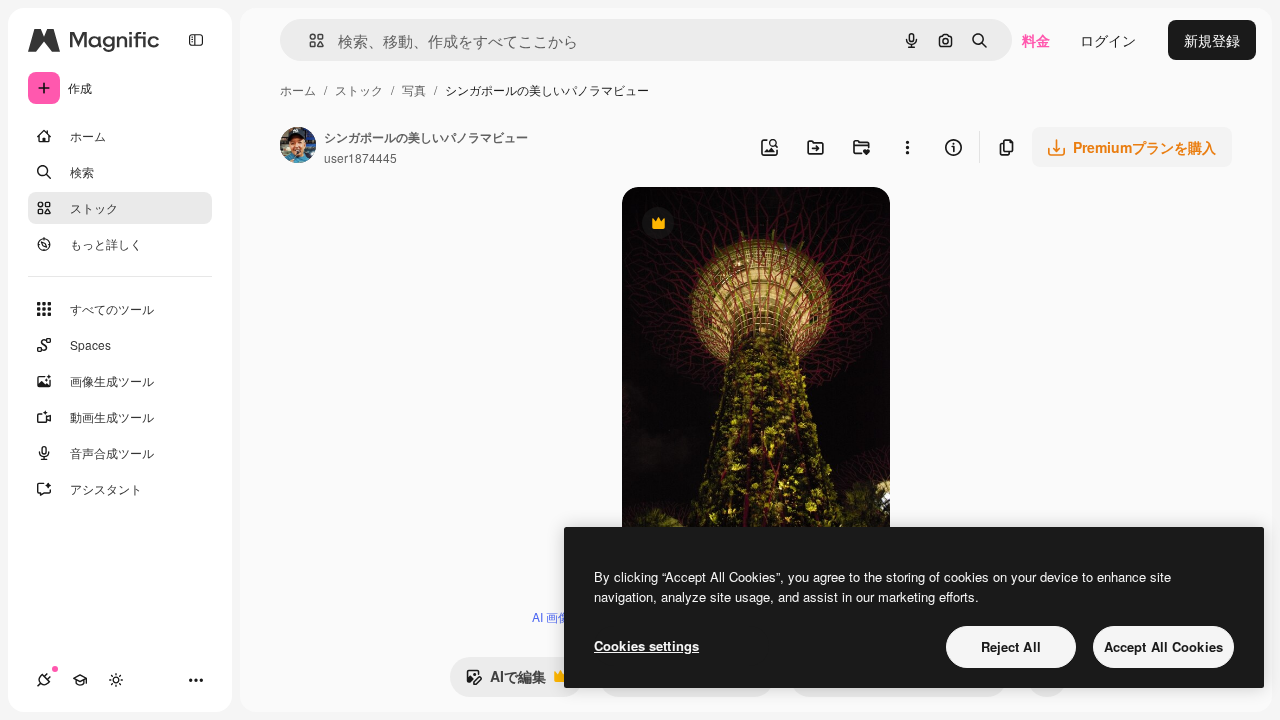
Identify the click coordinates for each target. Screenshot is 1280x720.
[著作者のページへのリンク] (298, 147)
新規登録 (1212, 40)
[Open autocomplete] (308, 40)
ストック (359, 89)
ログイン (1108, 40)
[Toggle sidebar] (196, 40)
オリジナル (759, 225)
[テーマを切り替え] (116, 680)
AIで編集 (505, 681)
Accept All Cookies (1163, 646)
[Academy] (80, 680)
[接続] (44, 680)
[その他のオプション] (907, 147)
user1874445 (360, 157)
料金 (1036, 40)
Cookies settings (646, 645)
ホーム (298, 89)
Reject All (1011, 646)
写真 (414, 89)
